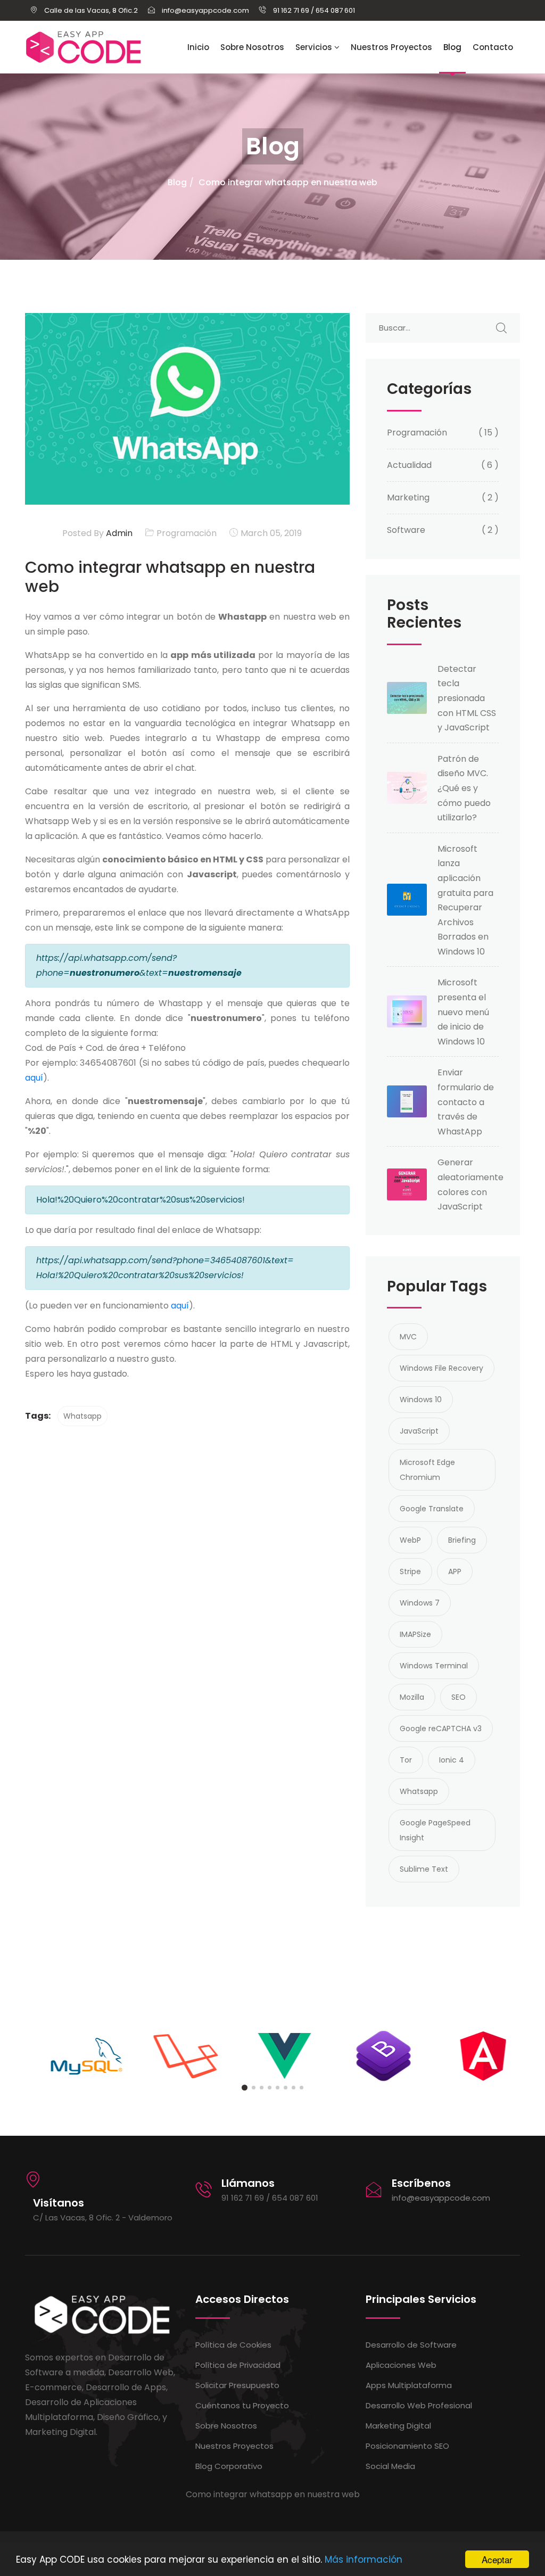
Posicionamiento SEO (407, 2446)
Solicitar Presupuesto (237, 2385)
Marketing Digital (398, 2426)
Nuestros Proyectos (391, 47)
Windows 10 (421, 1400)
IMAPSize (415, 1634)
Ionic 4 (452, 1760)
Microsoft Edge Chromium (427, 1470)
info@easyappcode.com (441, 2198)
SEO (459, 1697)
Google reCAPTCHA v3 (441, 1729)
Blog (452, 47)
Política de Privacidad (238, 2365)
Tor (406, 1760)
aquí (34, 1078)
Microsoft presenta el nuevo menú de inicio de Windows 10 (463, 1012)
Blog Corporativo (229, 2466)
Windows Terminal (434, 1666)
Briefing (462, 1540)
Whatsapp (82, 1416)
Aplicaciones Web (401, 2365)
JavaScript (419, 1431)
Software (406, 530)
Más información (364, 2559)
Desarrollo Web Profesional (419, 2405)
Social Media (390, 2466)
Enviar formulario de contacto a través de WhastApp (466, 1102)
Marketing (408, 497)
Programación (187, 533)
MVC (408, 1337)
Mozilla (412, 1697)
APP (455, 1571)
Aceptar (497, 2559)
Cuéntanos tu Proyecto (242, 2405)
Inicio (198, 47)
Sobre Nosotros (252, 47)
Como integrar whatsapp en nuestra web (288, 182)
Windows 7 (420, 1603)
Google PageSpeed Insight (435, 1830)
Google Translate (432, 1509)
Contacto (493, 47)
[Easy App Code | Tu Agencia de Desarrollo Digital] (84, 47)
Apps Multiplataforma (409, 2385)
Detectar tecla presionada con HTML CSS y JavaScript (467, 698)
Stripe (410, 1571)
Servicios (315, 47)
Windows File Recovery (441, 1368)
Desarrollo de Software (411, 2345)
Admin (118, 533)
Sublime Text (424, 1869)
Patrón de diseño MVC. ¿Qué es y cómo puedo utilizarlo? (464, 788)
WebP (410, 1540)
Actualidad (409, 465)
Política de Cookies (233, 2345)
